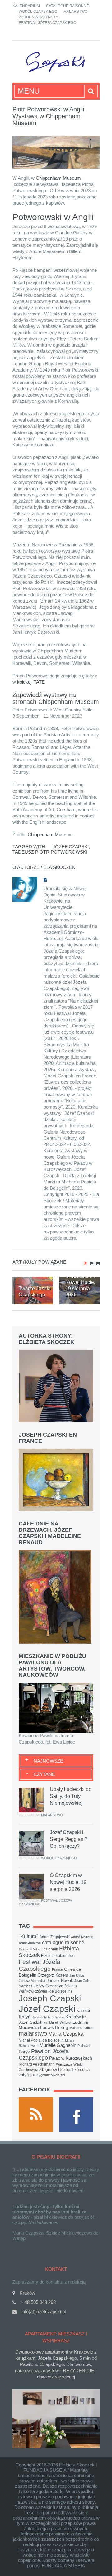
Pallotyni (84, 2046)
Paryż (24, 2052)
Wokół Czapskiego (38, 12)
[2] (92, 1263)
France (57, 1969)
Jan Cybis (77, 1975)
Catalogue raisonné (68, 6)
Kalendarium (26, 6)
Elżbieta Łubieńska (57, 1956)
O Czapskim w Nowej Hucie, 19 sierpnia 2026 (68, 1882)
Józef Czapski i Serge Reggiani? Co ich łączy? (69, 1839)
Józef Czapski (71, 847)
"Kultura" (28, 1936)
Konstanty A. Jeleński (48, 2017)
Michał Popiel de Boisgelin (41, 2040)
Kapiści (83, 2011)
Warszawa (64, 2064)
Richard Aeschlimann (37, 2064)
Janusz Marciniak (32, 1981)
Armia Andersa (30, 1943)
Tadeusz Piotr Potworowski (50, 852)
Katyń (25, 2017)
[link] (58, 178)
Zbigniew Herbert (56, 2069)
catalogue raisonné (63, 1942)
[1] (86, 1263)
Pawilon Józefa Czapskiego (44, 2054)
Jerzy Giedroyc (48, 1986)
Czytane (44, 1774)
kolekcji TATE (32, 682)
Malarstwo (75, 12)
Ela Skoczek (59, 867)
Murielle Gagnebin (58, 2045)
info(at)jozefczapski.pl (44, 2312)
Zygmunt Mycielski (51, 2075)
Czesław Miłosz (30, 1949)
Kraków (73, 2017)
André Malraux (82, 1937)
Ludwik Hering (54, 2027)
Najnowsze (48, 1761)
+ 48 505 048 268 (38, 2302)
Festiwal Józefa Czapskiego (47, 23)
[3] (98, 1263)
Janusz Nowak (60, 1981)
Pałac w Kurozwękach (71, 2058)
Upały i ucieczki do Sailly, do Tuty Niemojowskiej (71, 1796)
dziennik (51, 1949)
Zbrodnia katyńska (38, 17)
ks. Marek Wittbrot (57, 2022)
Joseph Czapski (50, 1998)
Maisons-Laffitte (81, 2028)
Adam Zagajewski (55, 1937)
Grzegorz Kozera (53, 1975)
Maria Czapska (66, 2034)
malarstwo (33, 2033)
